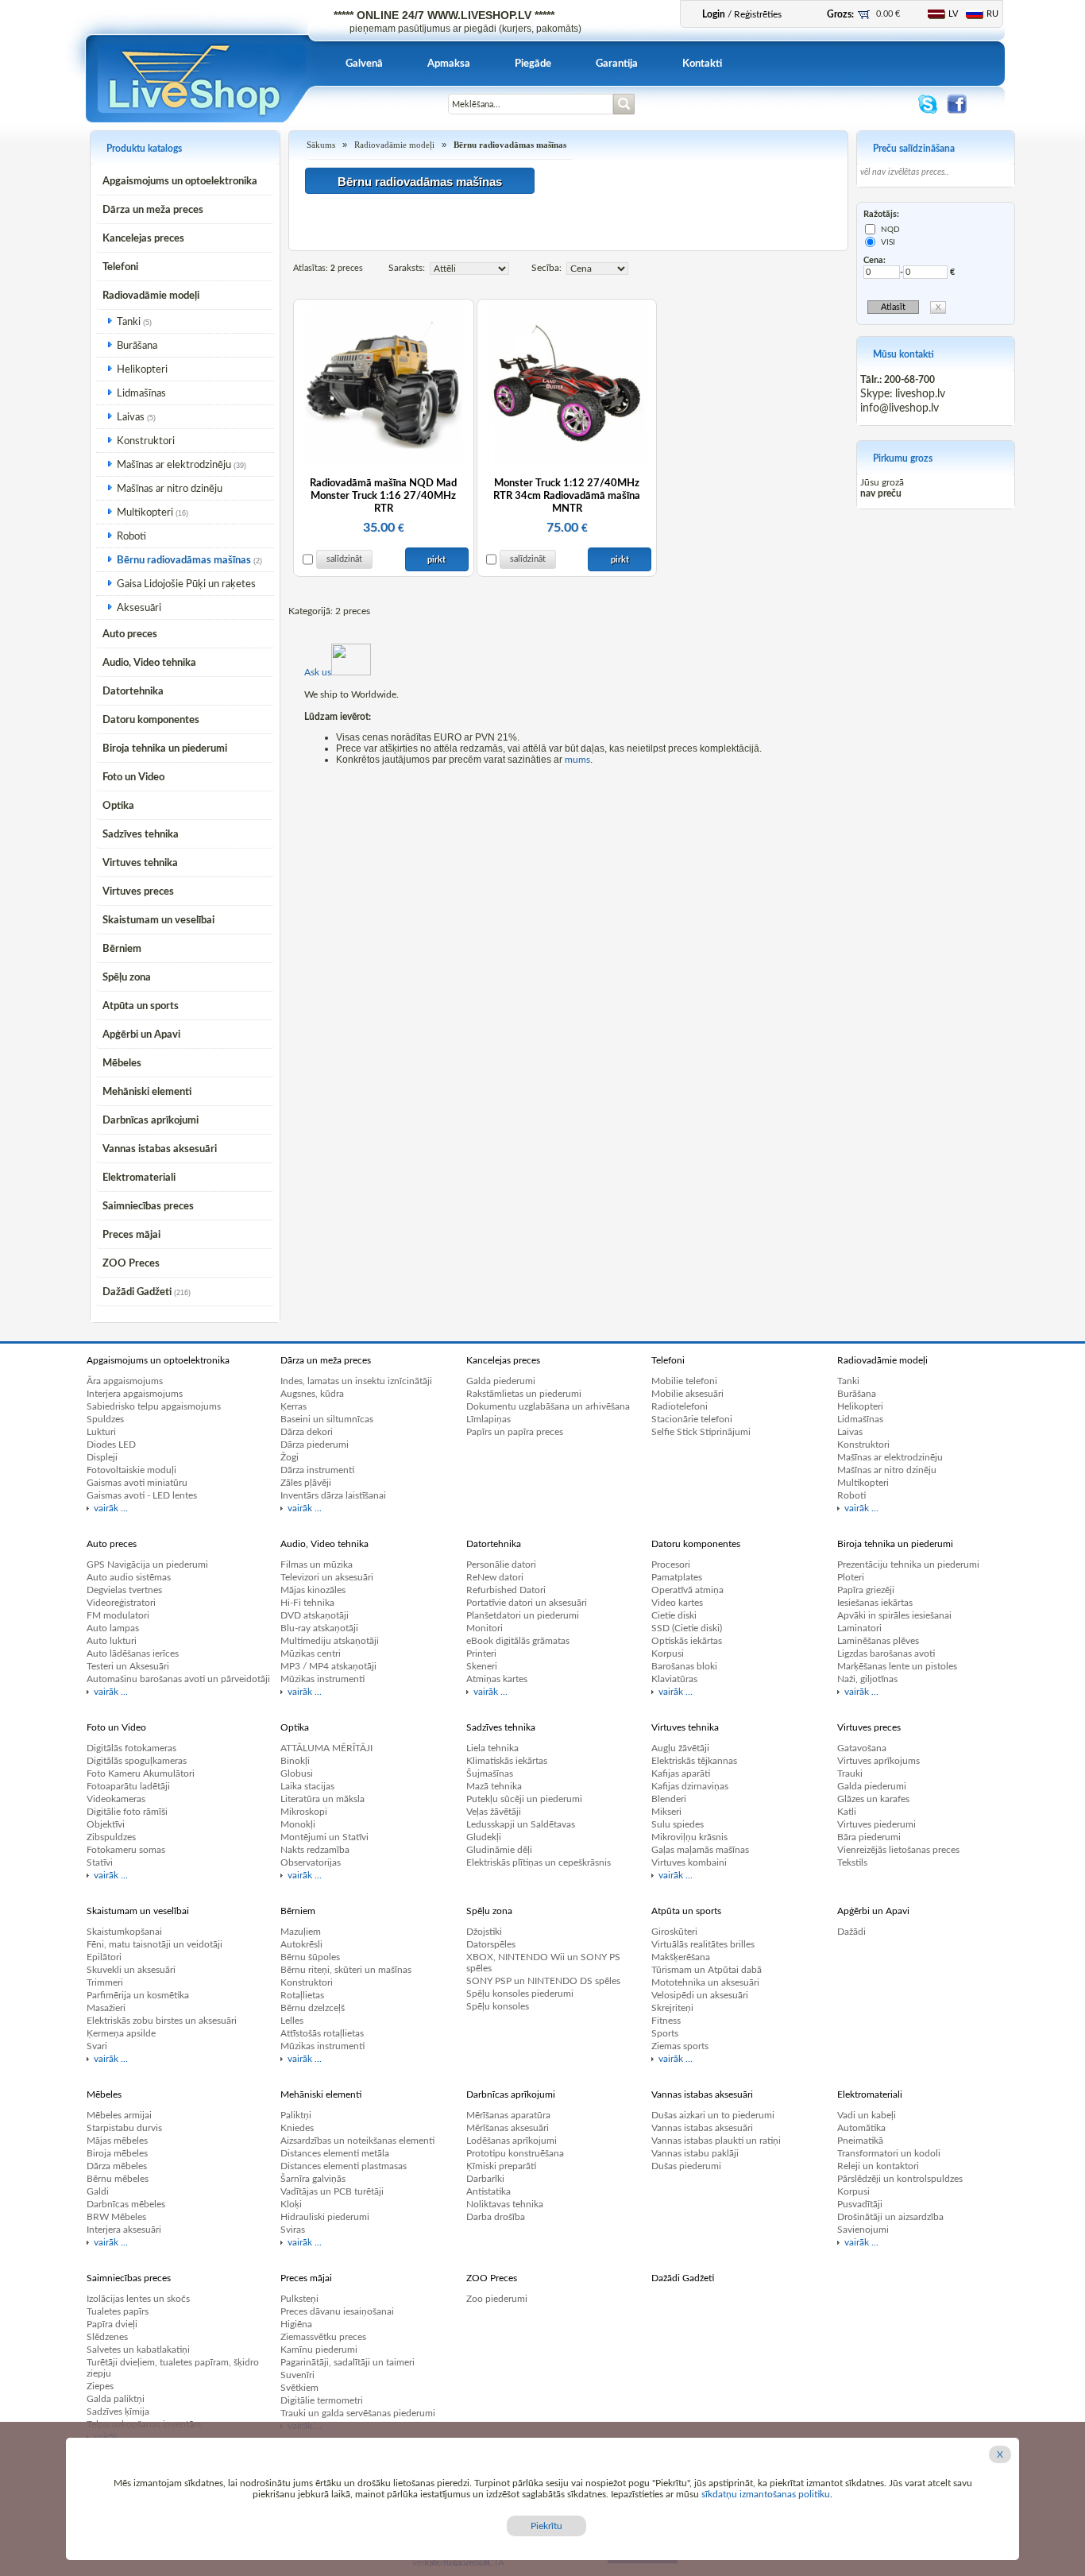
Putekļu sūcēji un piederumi (524, 1799)
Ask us (318, 672)
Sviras (293, 2230)
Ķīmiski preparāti (501, 2166)
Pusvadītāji (860, 2204)
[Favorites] (406, 113)
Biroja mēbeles (117, 2153)
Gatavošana (862, 1748)
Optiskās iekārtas (687, 1641)
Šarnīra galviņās (313, 2179)
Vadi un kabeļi (867, 2115)
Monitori (485, 1628)
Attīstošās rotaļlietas (322, 2033)
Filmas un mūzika (317, 1565)
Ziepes (100, 2386)
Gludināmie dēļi (499, 1850)
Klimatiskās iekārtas (507, 1761)
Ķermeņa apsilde (121, 2033)
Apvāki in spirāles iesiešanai (894, 1615)
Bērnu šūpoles (310, 1957)
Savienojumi (863, 2230)
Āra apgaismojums (125, 1381)
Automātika (861, 2128)
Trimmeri (105, 1982)
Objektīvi (106, 1824)
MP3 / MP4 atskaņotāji (328, 1666)
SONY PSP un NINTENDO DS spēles (543, 1981)
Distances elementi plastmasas (344, 2166)
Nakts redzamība (315, 1850)
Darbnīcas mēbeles (126, 2204)
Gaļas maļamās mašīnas (700, 1850)
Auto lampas (113, 1628)
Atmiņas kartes (497, 1679)
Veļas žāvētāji (494, 1812)
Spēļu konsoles (498, 2006)
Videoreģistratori (121, 1603)
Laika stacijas (307, 1786)
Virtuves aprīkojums (878, 1761)
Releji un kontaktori (878, 2166)
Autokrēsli (301, 1944)
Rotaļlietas (302, 1995)
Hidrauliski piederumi (325, 2217)
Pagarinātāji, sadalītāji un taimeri (348, 2362)
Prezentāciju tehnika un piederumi (908, 1565)
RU (992, 14)
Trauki (850, 1773)
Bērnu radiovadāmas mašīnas (184, 561)
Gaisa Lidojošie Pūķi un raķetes (186, 584)
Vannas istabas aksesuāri (160, 1149)
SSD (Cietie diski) (687, 1628)
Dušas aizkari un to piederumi (713, 2115)
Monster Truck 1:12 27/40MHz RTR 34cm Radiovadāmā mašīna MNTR (567, 496)
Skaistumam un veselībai (158, 921)
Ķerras (293, 1406)
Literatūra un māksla (322, 1799)
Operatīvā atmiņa (687, 1590)
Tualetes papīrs (118, 2311)
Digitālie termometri (322, 2400)
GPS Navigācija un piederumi (147, 1565)
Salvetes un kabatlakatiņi (138, 2350)
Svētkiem (299, 2388)
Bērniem (122, 949)
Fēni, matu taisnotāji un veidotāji (154, 1944)
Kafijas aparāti (681, 1773)
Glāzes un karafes (873, 1799)
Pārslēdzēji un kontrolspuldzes (900, 2179)
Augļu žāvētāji (680, 1748)
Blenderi (669, 1799)
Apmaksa (449, 64)
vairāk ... (111, 1508)
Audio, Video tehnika (149, 663)
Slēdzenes (107, 2337)
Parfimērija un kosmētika (138, 1995)
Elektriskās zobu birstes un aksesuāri (162, 2021)
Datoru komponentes (151, 720)
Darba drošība (496, 2217)
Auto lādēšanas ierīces (133, 1654)
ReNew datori (495, 1577)
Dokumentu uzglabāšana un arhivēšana (548, 1406)
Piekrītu (546, 2526)
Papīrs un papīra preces (515, 1432)
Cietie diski (674, 1615)
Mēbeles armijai (119, 2115)
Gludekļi (484, 1837)
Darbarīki (485, 2179)
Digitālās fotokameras (131, 1748)
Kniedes (297, 2128)
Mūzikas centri (311, 1654)
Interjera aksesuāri (124, 2230)
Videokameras (116, 1799)
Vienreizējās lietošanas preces (898, 1850)
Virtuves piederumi (876, 1824)
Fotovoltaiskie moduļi (131, 1470)
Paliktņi (296, 2115)
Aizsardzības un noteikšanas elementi (357, 2141)
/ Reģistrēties (742, 14)
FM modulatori (118, 1615)
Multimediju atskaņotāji (330, 1641)
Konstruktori (146, 441)
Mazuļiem (301, 1932)
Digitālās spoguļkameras (137, 1761)
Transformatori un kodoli (889, 2153)
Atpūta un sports (141, 1006)
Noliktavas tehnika (505, 2204)
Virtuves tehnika (140, 863)
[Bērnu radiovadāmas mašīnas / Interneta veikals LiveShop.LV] (196, 119)
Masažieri (106, 2008)
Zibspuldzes (111, 1837)
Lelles (292, 2021)
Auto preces (130, 634)
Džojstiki (484, 1932)
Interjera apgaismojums (135, 1394)
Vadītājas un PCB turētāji (332, 2191)
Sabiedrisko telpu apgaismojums (154, 1406)
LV (953, 14)
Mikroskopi (304, 1812)
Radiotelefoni (680, 1406)
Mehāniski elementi (147, 1092)
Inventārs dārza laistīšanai (333, 1495)
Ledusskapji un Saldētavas (521, 1824)
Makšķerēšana (681, 1957)
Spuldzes (105, 1419)
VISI (888, 242)
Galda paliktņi (116, 2399)
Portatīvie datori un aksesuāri (527, 1603)
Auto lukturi (112, 1641)
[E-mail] (378, 113)
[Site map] (434, 113)
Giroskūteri (674, 1932)
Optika (118, 806)
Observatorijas (311, 1862)
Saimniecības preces (148, 1207)
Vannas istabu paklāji (695, 2153)
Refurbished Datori (506, 1590)
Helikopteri (142, 370)
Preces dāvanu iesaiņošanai (337, 2311)
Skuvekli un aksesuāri (131, 1970)
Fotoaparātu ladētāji (128, 1786)
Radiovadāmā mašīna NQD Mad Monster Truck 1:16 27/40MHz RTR (383, 496)
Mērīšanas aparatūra (508, 2115)
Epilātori (104, 1957)
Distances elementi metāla (335, 2153)
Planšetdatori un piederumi (523, 1615)
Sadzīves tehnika (141, 835)
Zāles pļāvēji (306, 1483)
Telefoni (120, 267)
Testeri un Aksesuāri (128, 1666)
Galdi (98, 2191)
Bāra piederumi (869, 1837)
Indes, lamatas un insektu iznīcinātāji (356, 1381)
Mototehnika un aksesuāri (705, 1982)
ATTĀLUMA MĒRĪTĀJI (326, 1748)
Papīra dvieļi (112, 2324)
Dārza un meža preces (153, 210)
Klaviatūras (674, 1679)
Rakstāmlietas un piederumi (524, 1394)
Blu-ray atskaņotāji (319, 1628)
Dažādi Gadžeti (137, 1292)
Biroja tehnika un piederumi (165, 749)
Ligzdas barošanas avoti (886, 1654)
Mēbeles (122, 1064)
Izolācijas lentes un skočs (138, 2299)
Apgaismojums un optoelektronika (180, 182)
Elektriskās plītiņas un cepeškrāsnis (539, 1862)
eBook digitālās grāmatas (518, 1641)
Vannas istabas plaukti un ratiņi (716, 2141)
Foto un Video (133, 777)
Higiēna (296, 2324)
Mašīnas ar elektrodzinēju (174, 465)
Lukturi (101, 1432)
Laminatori (859, 1628)
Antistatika (488, 2191)
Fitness (666, 2021)
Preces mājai (131, 1235)
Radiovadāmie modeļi (151, 296)
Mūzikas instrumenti (322, 1679)
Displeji (102, 1457)
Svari (97, 2046)
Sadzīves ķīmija (118, 2412)
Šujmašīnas (490, 1773)
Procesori (671, 1565)
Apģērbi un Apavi (141, 1035)
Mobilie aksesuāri (687, 1394)
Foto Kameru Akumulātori (141, 1773)
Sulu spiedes (678, 1824)
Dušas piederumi (686, 2166)
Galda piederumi (501, 1381)
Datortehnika (133, 692)
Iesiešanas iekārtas (875, 1603)
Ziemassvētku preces (323, 2337)
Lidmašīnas (141, 394)
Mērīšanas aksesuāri (508, 2128)
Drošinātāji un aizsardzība (890, 2217)
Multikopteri (145, 513)
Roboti (131, 537)
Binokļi (295, 1761)
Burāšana (137, 346)
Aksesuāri (139, 608)
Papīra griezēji (866, 1590)
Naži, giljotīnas (867, 1679)
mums (577, 760)
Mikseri (666, 1812)
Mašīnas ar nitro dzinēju (170, 489)
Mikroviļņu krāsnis (689, 1837)
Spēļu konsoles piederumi (520, 1994)
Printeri (481, 1654)
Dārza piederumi (315, 1445)
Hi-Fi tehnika (307, 1603)
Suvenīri (297, 2375)
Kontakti (702, 64)
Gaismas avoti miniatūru (137, 1483)
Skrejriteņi (672, 2008)
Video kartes (677, 1603)
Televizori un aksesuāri (327, 1577)
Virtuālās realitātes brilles (703, 1944)
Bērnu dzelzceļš (313, 2008)
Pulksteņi (299, 2299)
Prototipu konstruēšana (515, 2153)
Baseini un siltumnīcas (327, 1419)
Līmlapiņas (488, 1419)
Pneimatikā (860, 2141)
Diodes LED (111, 1445)
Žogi (290, 1457)
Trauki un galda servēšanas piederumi (358, 2413)
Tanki (129, 322)
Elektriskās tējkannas (694, 1761)
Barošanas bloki (684, 1666)
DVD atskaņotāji (315, 1615)
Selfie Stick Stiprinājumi (701, 1432)
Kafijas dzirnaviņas (690, 1786)
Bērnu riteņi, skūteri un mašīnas (346, 1970)
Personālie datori (501, 1565)
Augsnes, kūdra (312, 1394)
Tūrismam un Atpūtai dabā (707, 1970)
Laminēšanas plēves (878, 1641)
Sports (665, 2033)
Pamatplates (677, 1577)
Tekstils (852, 1862)
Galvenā (364, 64)
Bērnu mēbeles (118, 2179)
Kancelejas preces (143, 239)
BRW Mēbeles (116, 2217)
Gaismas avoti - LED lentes (142, 1495)
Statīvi (100, 1862)
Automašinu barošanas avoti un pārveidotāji (178, 1679)
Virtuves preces (138, 892)
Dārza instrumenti (317, 1470)
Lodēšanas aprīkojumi (512, 2141)
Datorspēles (491, 1944)
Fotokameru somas (126, 1850)
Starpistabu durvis (124, 2128)
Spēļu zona (127, 978)
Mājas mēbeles (117, 2141)
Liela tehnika (492, 1748)
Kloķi (291, 2204)
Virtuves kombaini (689, 1862)
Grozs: (840, 14)
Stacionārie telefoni (692, 1419)
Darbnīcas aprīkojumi (151, 1121)
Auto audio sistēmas (129, 1577)
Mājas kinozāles (313, 1590)
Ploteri (851, 1577)
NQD (890, 230)
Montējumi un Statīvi (324, 1837)
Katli (847, 1812)
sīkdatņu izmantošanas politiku (766, 2494)
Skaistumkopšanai (124, 1932)
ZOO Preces (131, 1264)
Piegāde (533, 64)
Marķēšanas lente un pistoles (897, 1666)
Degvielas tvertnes (124, 1590)
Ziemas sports (680, 2046)
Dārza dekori (307, 1432)
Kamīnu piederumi (319, 2350)
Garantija (617, 64)
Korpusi (668, 1654)
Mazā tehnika (494, 1786)
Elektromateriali (139, 1178)
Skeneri (482, 1666)
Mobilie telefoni (684, 1381)
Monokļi (298, 1824)
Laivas (131, 418)
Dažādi (851, 1932)
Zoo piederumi (497, 2299)
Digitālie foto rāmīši (127, 1812)
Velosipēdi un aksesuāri (700, 1995)
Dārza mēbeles (117, 2166)
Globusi (297, 1773)
